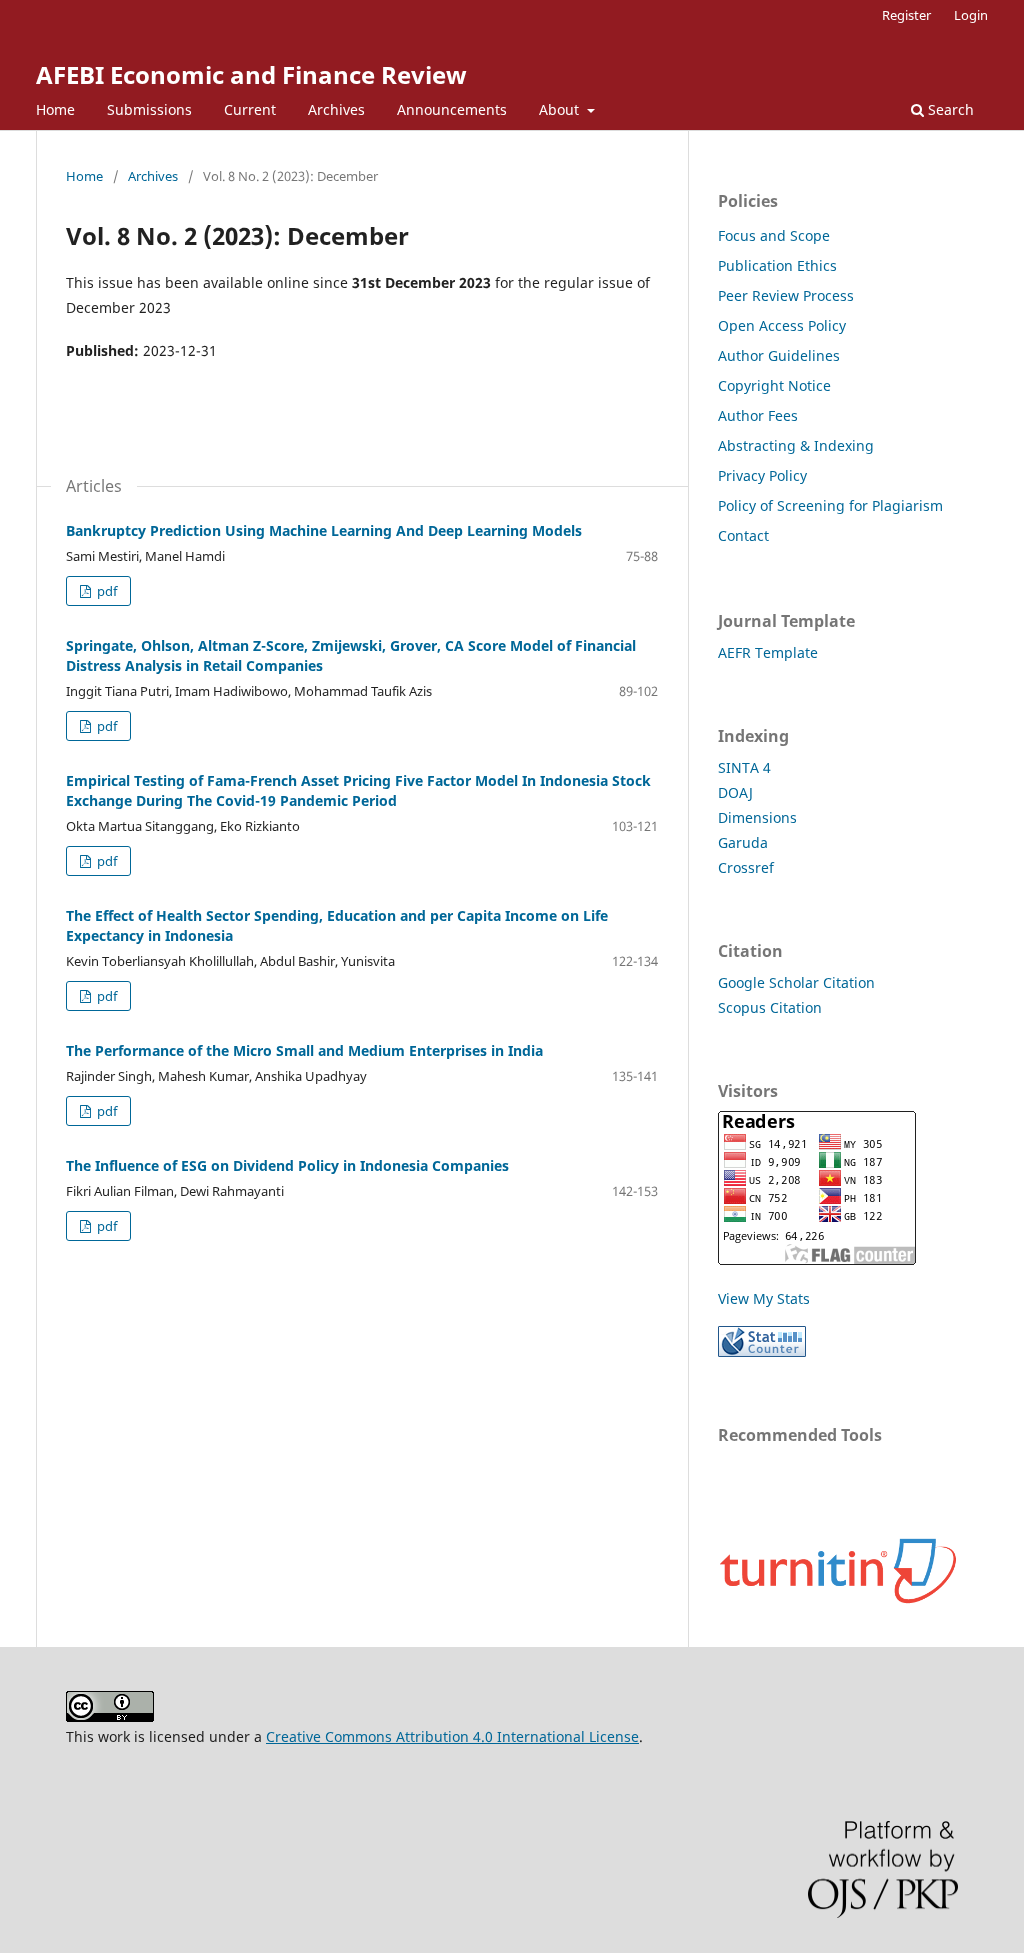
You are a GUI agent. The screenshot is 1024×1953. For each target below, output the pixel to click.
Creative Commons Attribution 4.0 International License (452, 1736)
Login (971, 15)
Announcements (452, 109)
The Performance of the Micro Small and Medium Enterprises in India (304, 1050)
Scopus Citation (770, 1007)
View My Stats (764, 1298)
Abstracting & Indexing (796, 445)
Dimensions (757, 817)
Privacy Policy (762, 475)
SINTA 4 (744, 767)
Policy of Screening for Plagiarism (830, 505)
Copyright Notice (774, 385)
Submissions (149, 109)
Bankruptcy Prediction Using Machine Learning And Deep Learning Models (324, 530)
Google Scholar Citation (796, 982)
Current (250, 109)
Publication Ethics (777, 265)
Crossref (746, 867)
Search (949, 109)
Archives (336, 109)
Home (55, 109)
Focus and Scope (774, 235)
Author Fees (758, 415)
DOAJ (735, 792)
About (561, 109)
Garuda (743, 842)
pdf (105, 591)
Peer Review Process (786, 295)
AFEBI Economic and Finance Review (251, 74)
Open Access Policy (782, 325)
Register (906, 15)
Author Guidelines (779, 355)
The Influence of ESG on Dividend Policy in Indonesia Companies (287, 1165)
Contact (743, 535)
